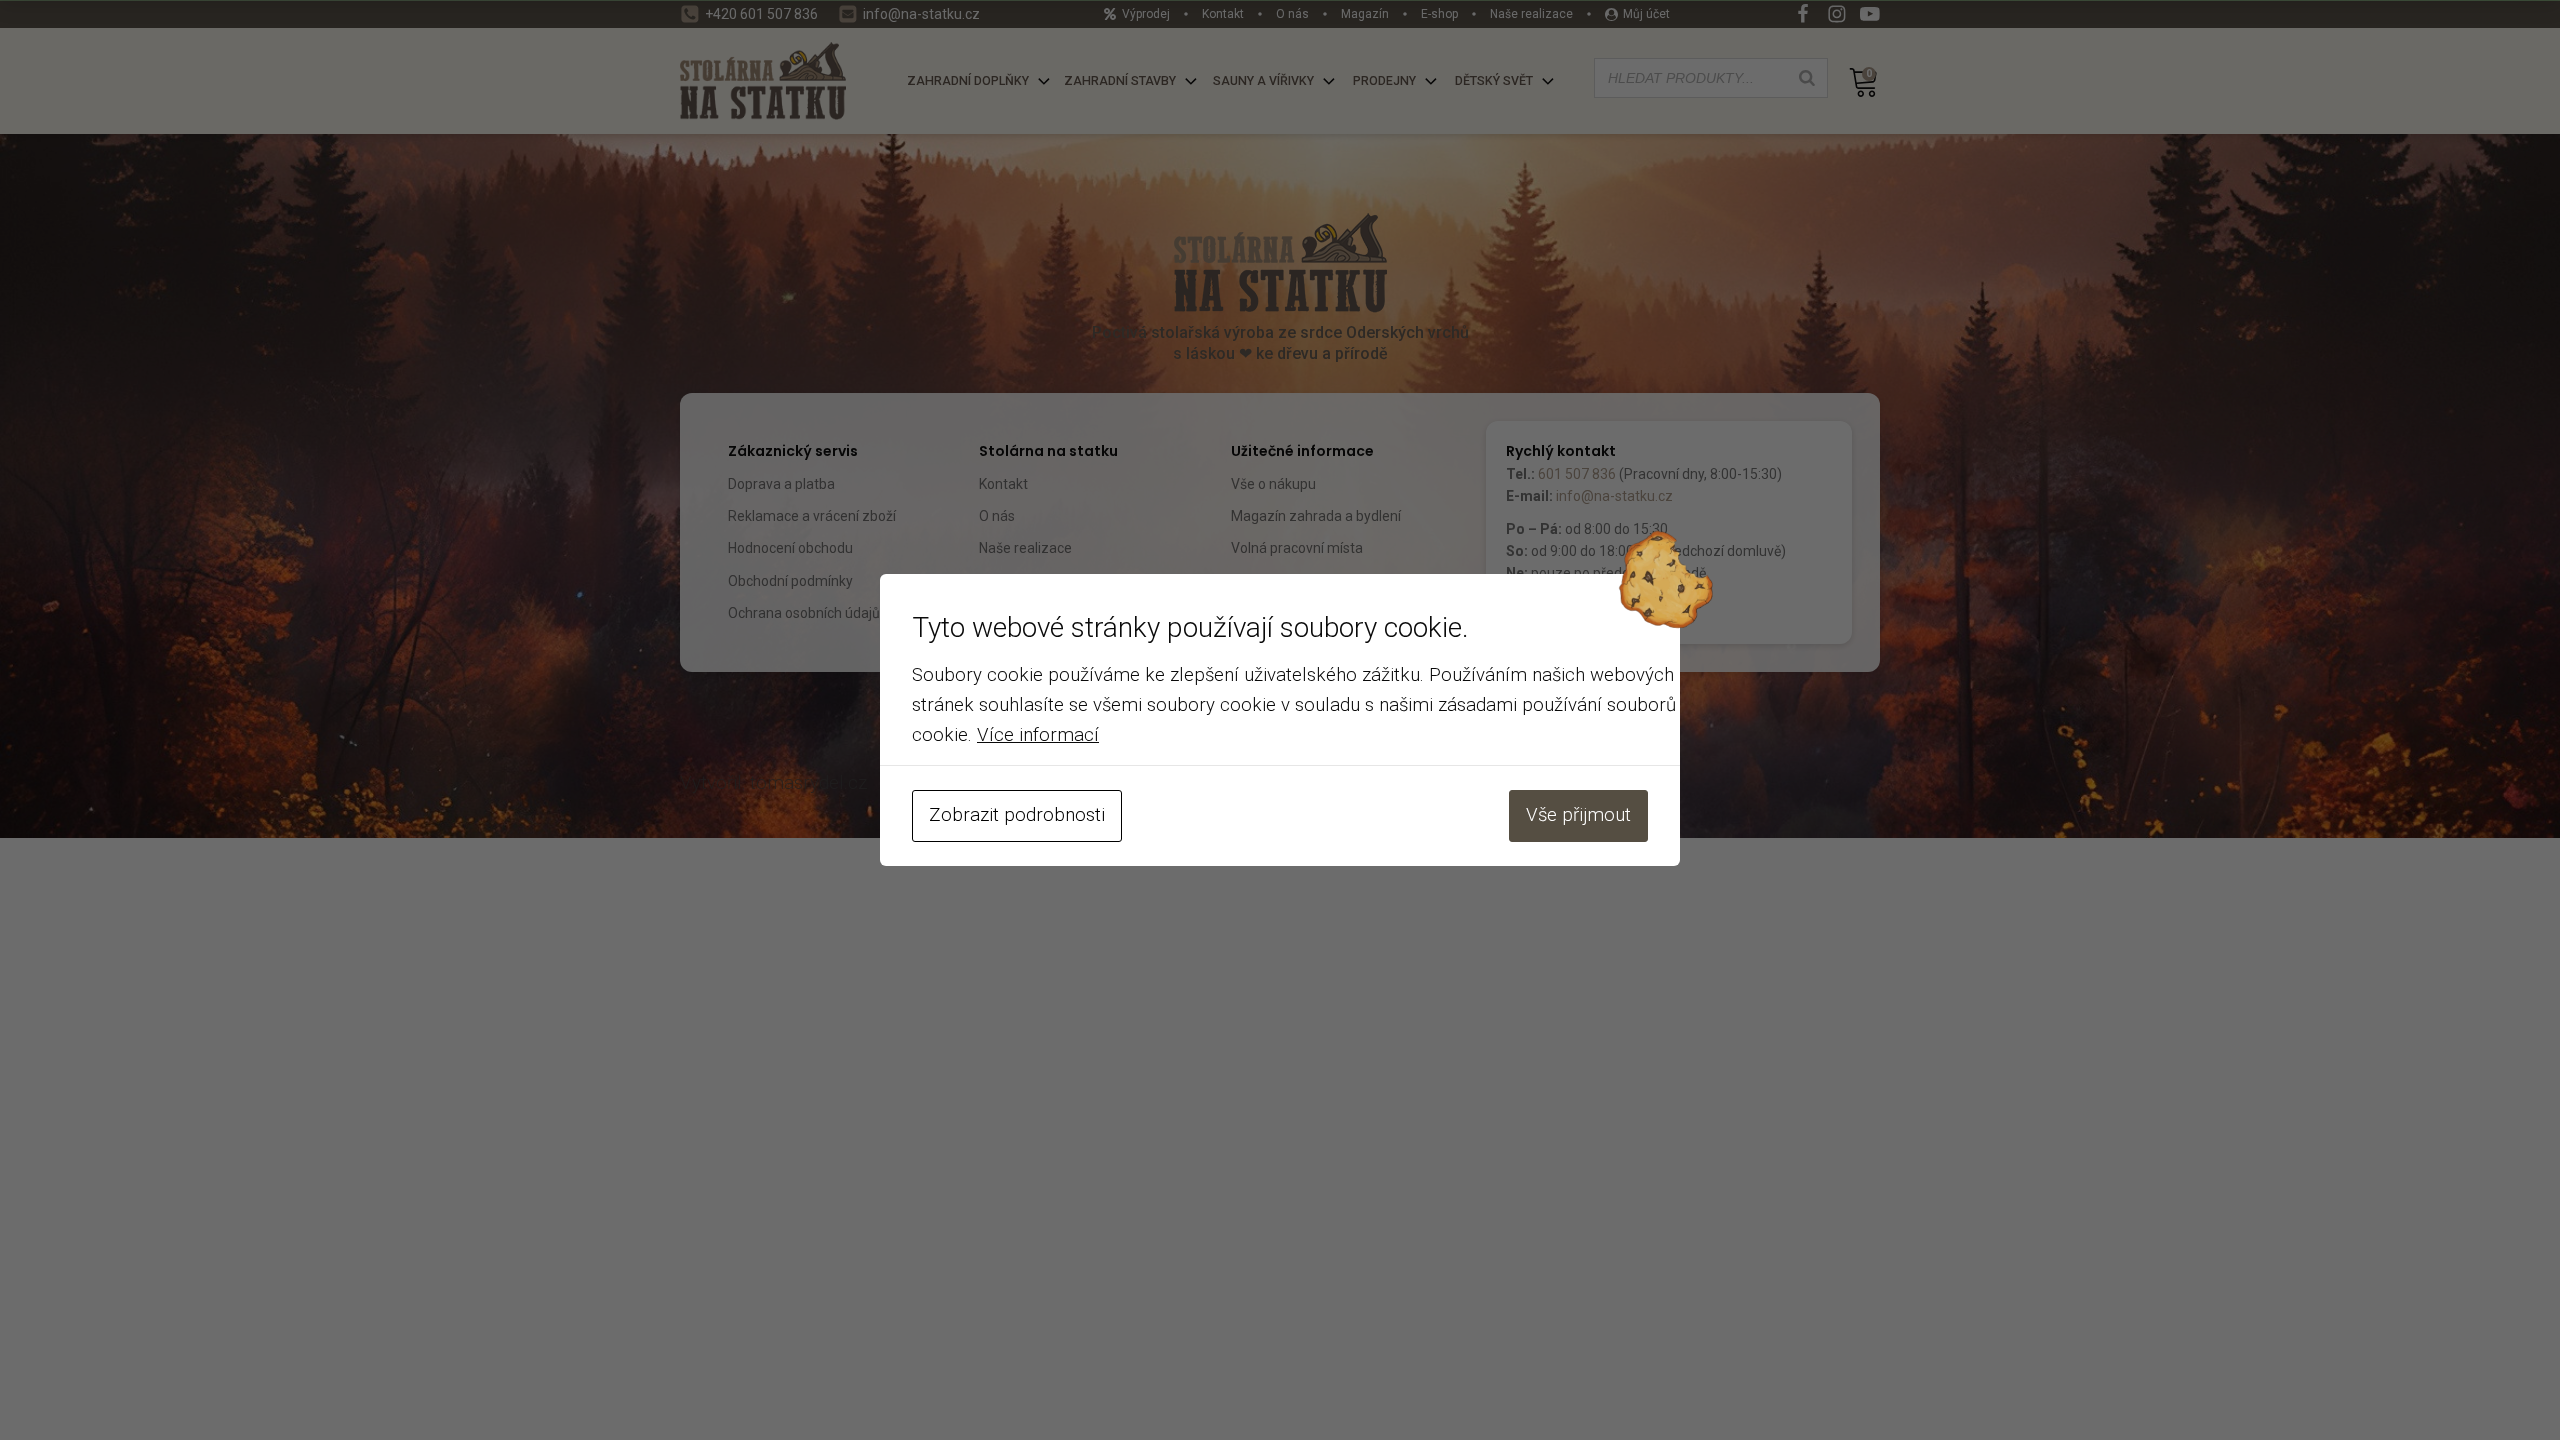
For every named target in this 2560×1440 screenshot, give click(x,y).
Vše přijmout (1578, 815)
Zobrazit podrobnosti (1017, 815)
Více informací (1038, 735)
